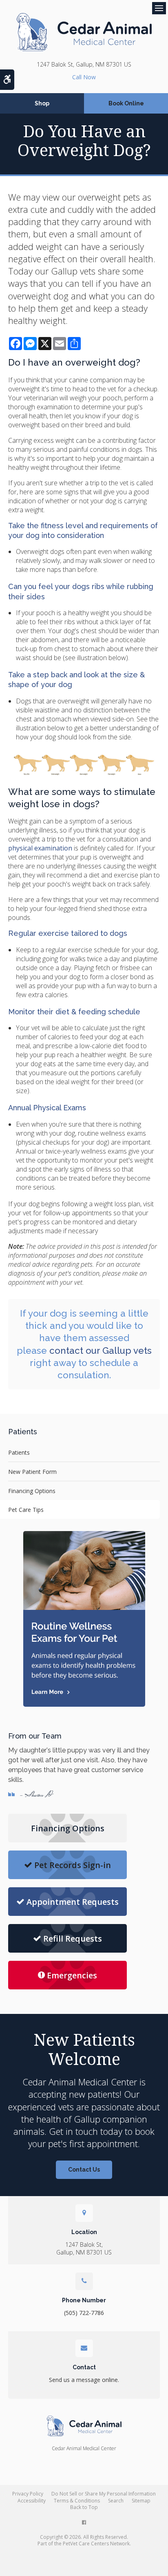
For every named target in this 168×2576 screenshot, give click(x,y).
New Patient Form (32, 1472)
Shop (42, 103)
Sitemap (141, 2501)
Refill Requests (73, 1939)
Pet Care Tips (26, 1510)
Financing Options (32, 1491)
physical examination (40, 848)
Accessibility (32, 2501)
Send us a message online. (84, 2380)
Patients (19, 1452)
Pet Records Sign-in (73, 1865)
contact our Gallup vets (101, 1351)
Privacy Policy (28, 2494)
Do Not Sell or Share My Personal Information (104, 2494)
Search (116, 2501)
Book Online (126, 103)
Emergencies (72, 1975)
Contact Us (84, 2170)
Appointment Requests (73, 1902)
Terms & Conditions (77, 2501)
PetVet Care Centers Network (96, 2544)
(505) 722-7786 (84, 77)
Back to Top (84, 2507)
